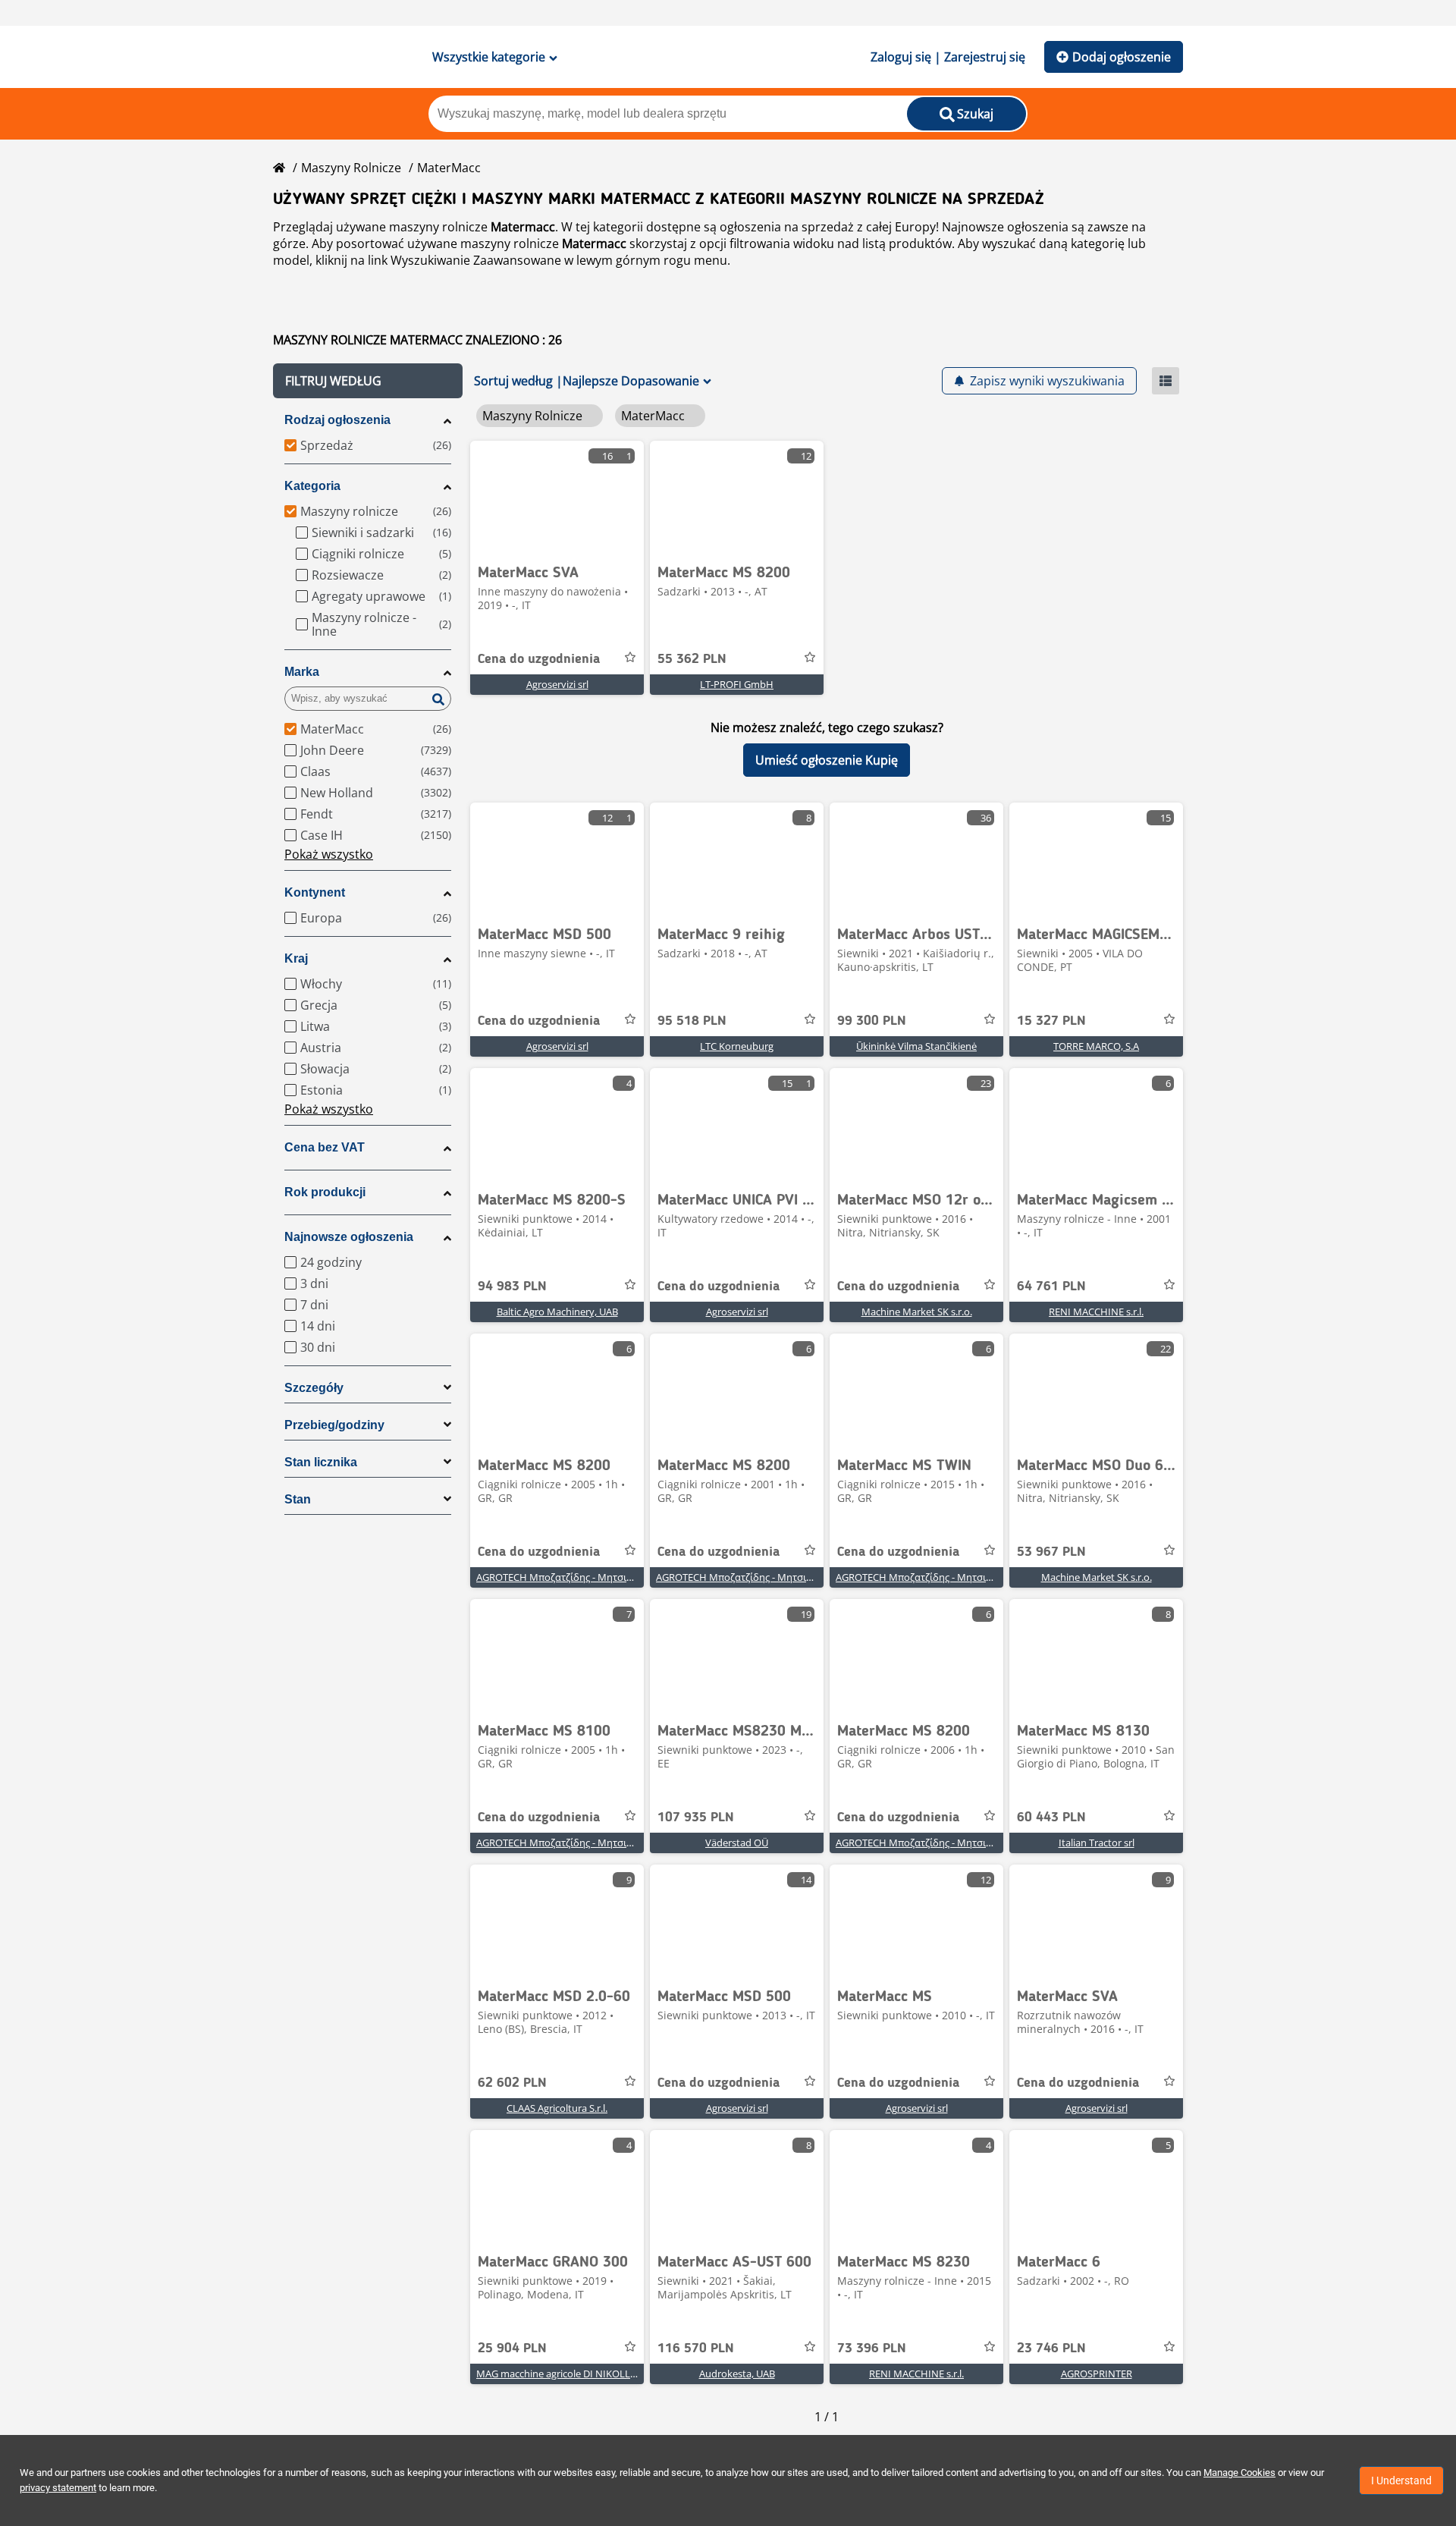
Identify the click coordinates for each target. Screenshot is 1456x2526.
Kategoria (312, 486)
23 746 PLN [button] (1051, 2348)
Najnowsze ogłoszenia (349, 1237)
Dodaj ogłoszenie (1122, 57)
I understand (1401, 2480)
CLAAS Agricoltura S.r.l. (557, 2108)
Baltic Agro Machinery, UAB (557, 1312)
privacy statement (58, 2488)
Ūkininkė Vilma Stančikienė (916, 1046)
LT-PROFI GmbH (737, 684)
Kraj (296, 958)
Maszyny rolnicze (351, 168)
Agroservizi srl (557, 684)
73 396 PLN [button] (872, 2348)
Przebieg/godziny (334, 1425)
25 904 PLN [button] (512, 2348)
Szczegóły (314, 1388)
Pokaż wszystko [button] (329, 854)
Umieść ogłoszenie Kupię (827, 760)
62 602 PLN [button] (512, 2083)
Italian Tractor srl (1097, 1843)
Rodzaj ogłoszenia (337, 420)
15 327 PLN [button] (1051, 1021)
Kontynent (315, 892)
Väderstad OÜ (737, 1843)
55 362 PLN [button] (692, 659)
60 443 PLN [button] (1051, 1818)
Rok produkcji (325, 1192)
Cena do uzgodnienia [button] (539, 659)
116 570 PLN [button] (696, 2348)
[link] (557, 498)
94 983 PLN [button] (512, 1287)
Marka (302, 672)
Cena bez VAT (325, 1147)
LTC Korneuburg (737, 1046)
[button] (368, 381)
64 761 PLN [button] (1051, 1287)
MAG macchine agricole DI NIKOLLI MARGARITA (583, 2374)
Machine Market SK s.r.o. (917, 1312)
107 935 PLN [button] (696, 1818)
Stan (298, 1499)
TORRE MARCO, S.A (1096, 1046)
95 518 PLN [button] (692, 1021)
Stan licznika (321, 1462)
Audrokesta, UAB (737, 2374)
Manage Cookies (1239, 2473)
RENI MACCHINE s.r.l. (1096, 1312)
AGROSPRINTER (1097, 2374)
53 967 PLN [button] (1051, 1552)
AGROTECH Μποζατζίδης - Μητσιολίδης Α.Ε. (576, 1577)
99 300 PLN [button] (872, 1021)
